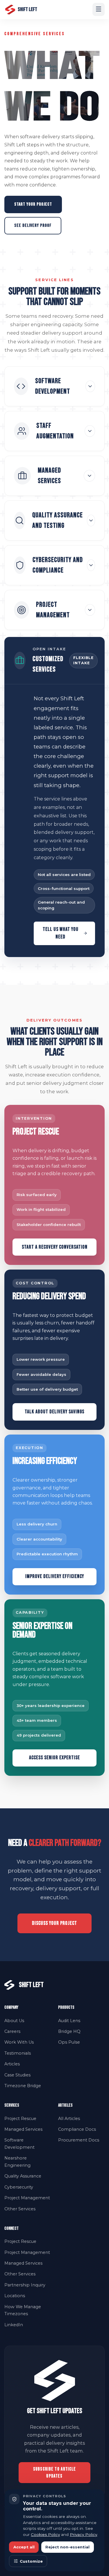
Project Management (27, 2198)
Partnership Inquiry (25, 2285)
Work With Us (19, 2042)
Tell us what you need (61, 933)
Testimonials (18, 2053)
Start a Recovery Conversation (55, 1247)
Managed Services (23, 2129)
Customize (31, 2561)
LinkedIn (14, 2325)
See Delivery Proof (33, 226)
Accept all (24, 2547)
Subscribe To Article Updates (55, 2473)
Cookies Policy (45, 2534)
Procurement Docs (79, 2140)
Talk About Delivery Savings (54, 1412)
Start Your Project (33, 204)
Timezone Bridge (23, 2086)
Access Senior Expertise (54, 1758)
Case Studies (17, 2075)
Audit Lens (69, 2021)
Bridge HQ (69, 2031)
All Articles (69, 2119)
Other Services (20, 2209)
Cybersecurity (19, 2187)
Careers (12, 2031)
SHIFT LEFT (27, 9)
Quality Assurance (23, 2176)
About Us (14, 2021)
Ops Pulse (69, 2042)
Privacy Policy (83, 2534)
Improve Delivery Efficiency (55, 1576)
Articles (12, 2064)
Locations (15, 2296)
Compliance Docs (77, 2129)
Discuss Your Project (54, 1923)
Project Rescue (20, 2119)
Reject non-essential (67, 2547)
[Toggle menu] (99, 9)
